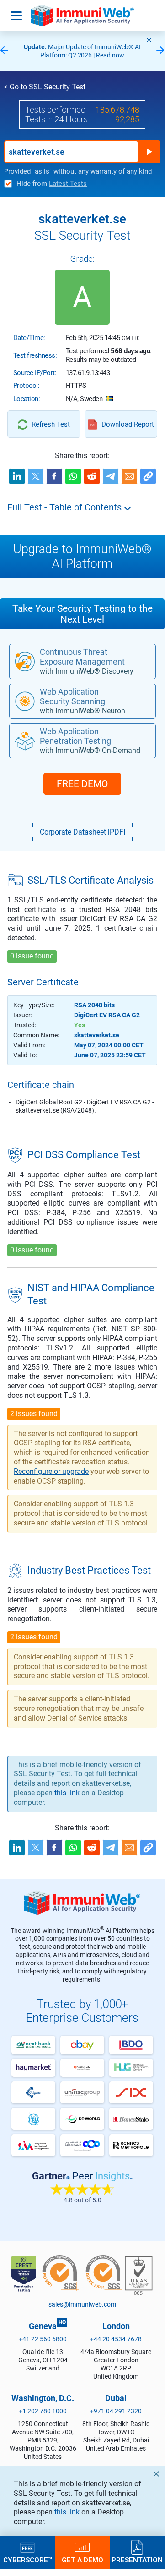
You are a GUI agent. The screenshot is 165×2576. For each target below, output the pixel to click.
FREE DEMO (82, 784)
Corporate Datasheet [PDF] (82, 832)
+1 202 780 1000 (43, 2411)
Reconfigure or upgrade (51, 1471)
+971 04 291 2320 (116, 2411)
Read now (110, 55)
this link (67, 2512)
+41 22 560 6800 (43, 2339)
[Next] (160, 51)
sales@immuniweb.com (82, 2304)
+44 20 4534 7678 (116, 2339)
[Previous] (4, 51)
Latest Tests (68, 184)
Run (149, 152)
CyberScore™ (28, 2560)
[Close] (149, 40)
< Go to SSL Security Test (45, 87)
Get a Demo (82, 2560)
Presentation (137, 2560)
